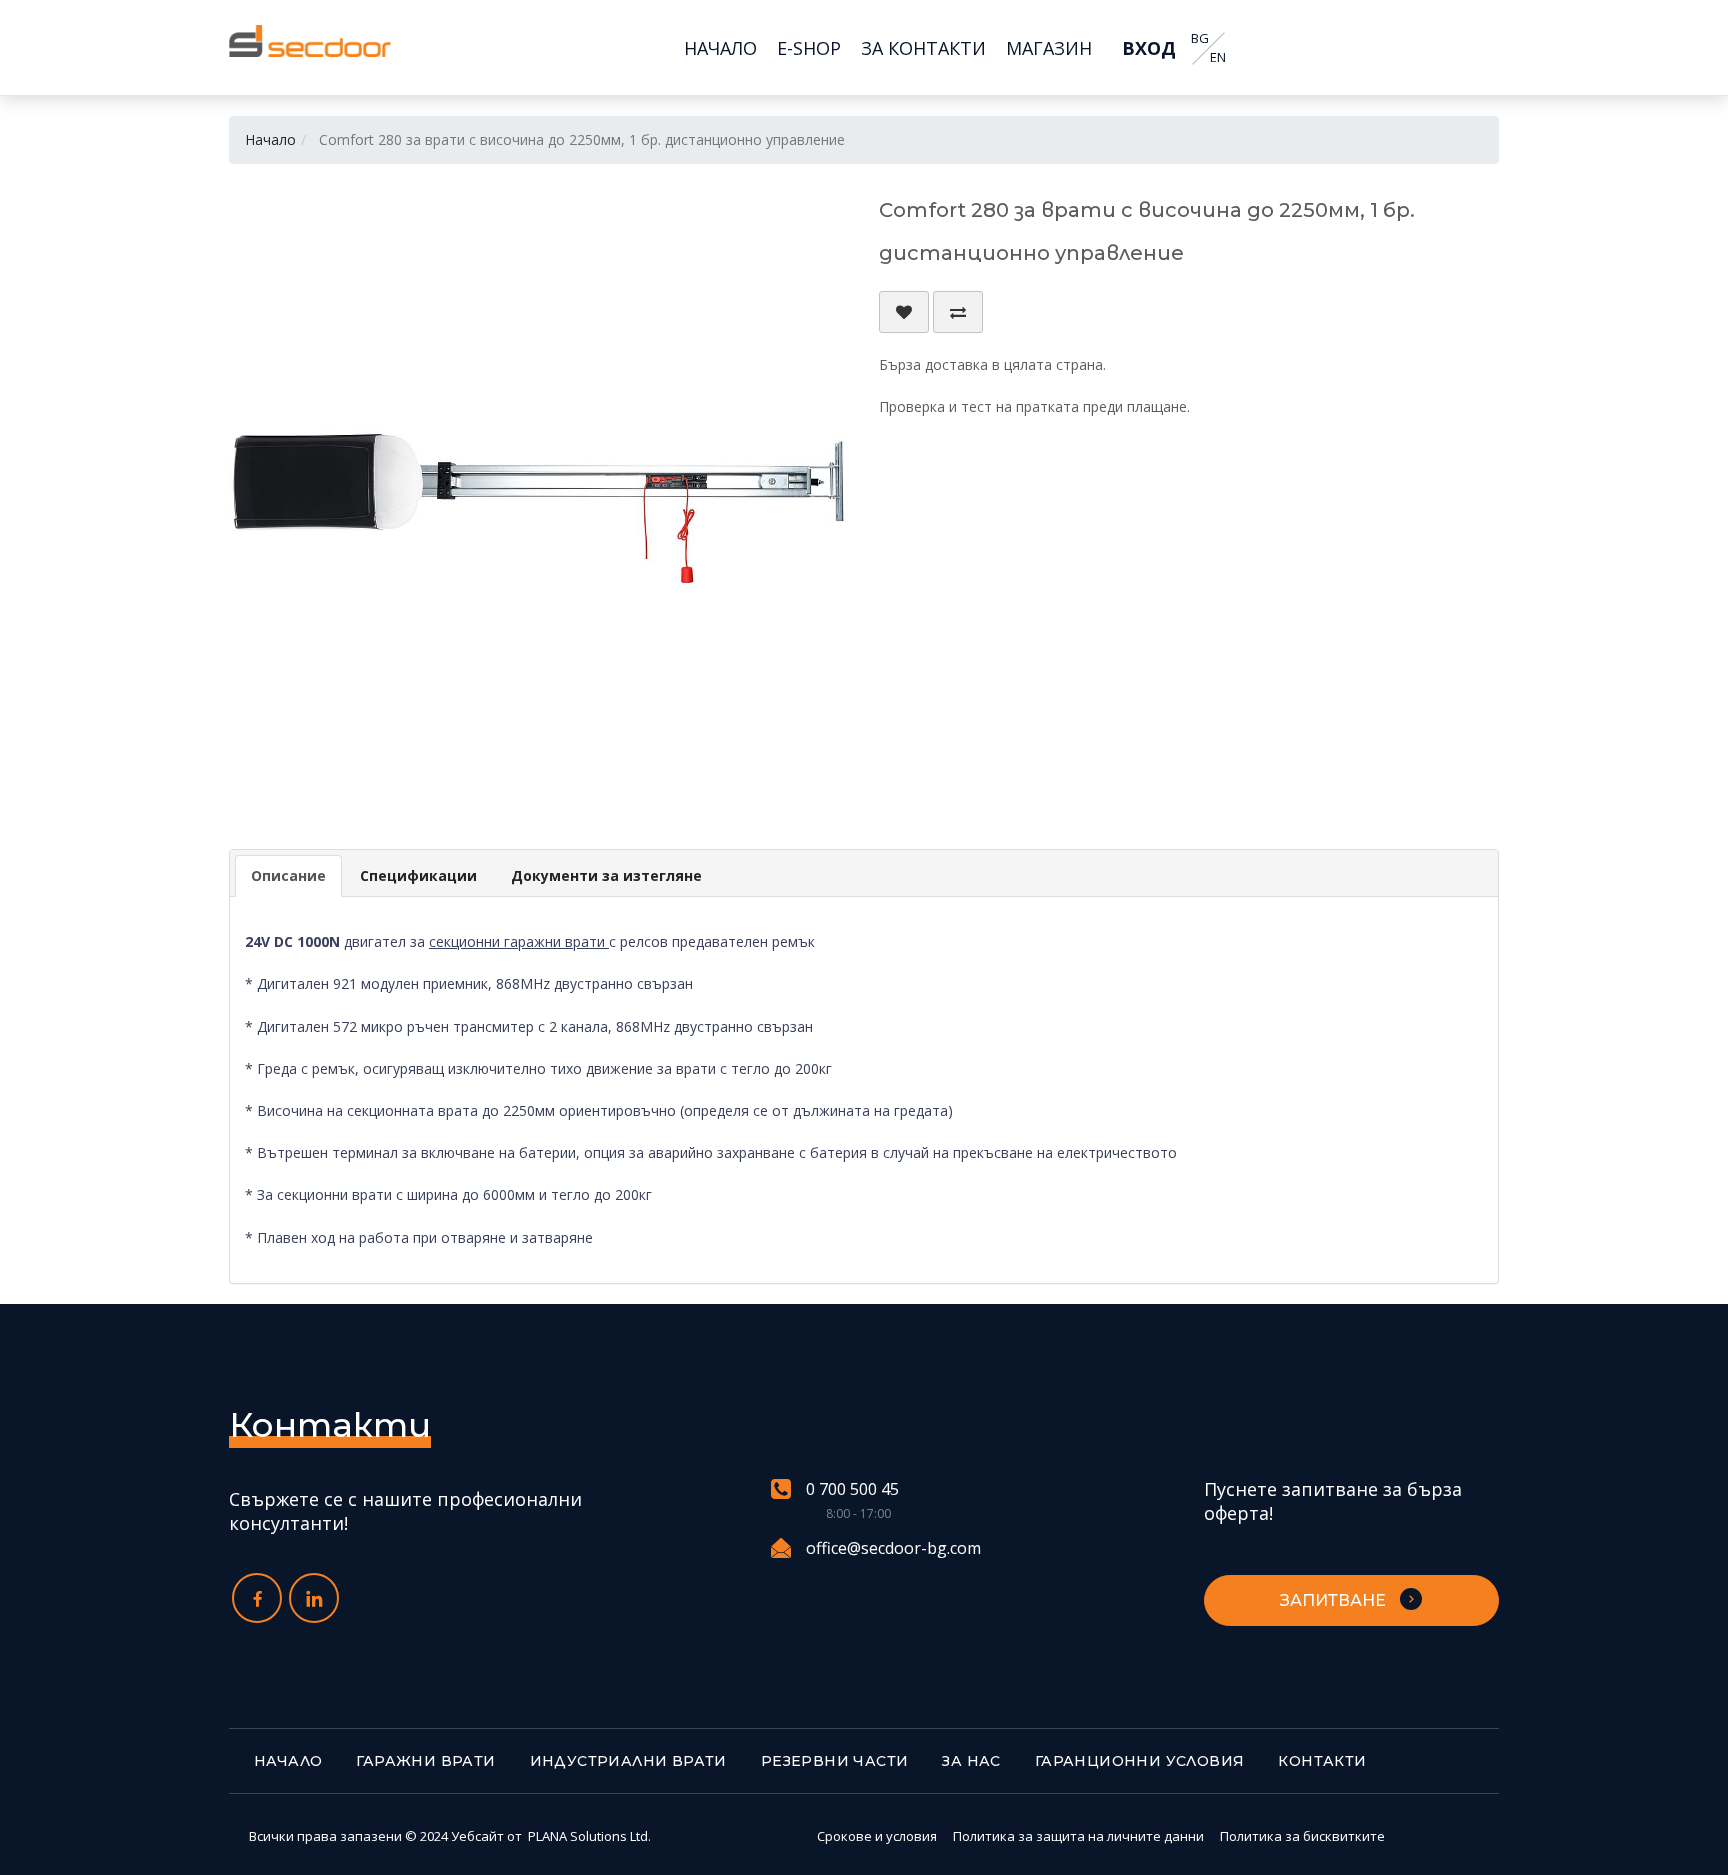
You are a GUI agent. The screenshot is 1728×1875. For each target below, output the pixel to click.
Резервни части (835, 1761)
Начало (270, 139)
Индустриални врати (628, 1761)
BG (1200, 38)
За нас (971, 1761)
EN (1218, 57)
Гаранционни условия (1140, 1761)
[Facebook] (257, 1598)
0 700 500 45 (852, 1489)
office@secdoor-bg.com (893, 1548)
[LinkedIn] (314, 1598)
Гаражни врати (425, 1761)
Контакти (1322, 1761)
